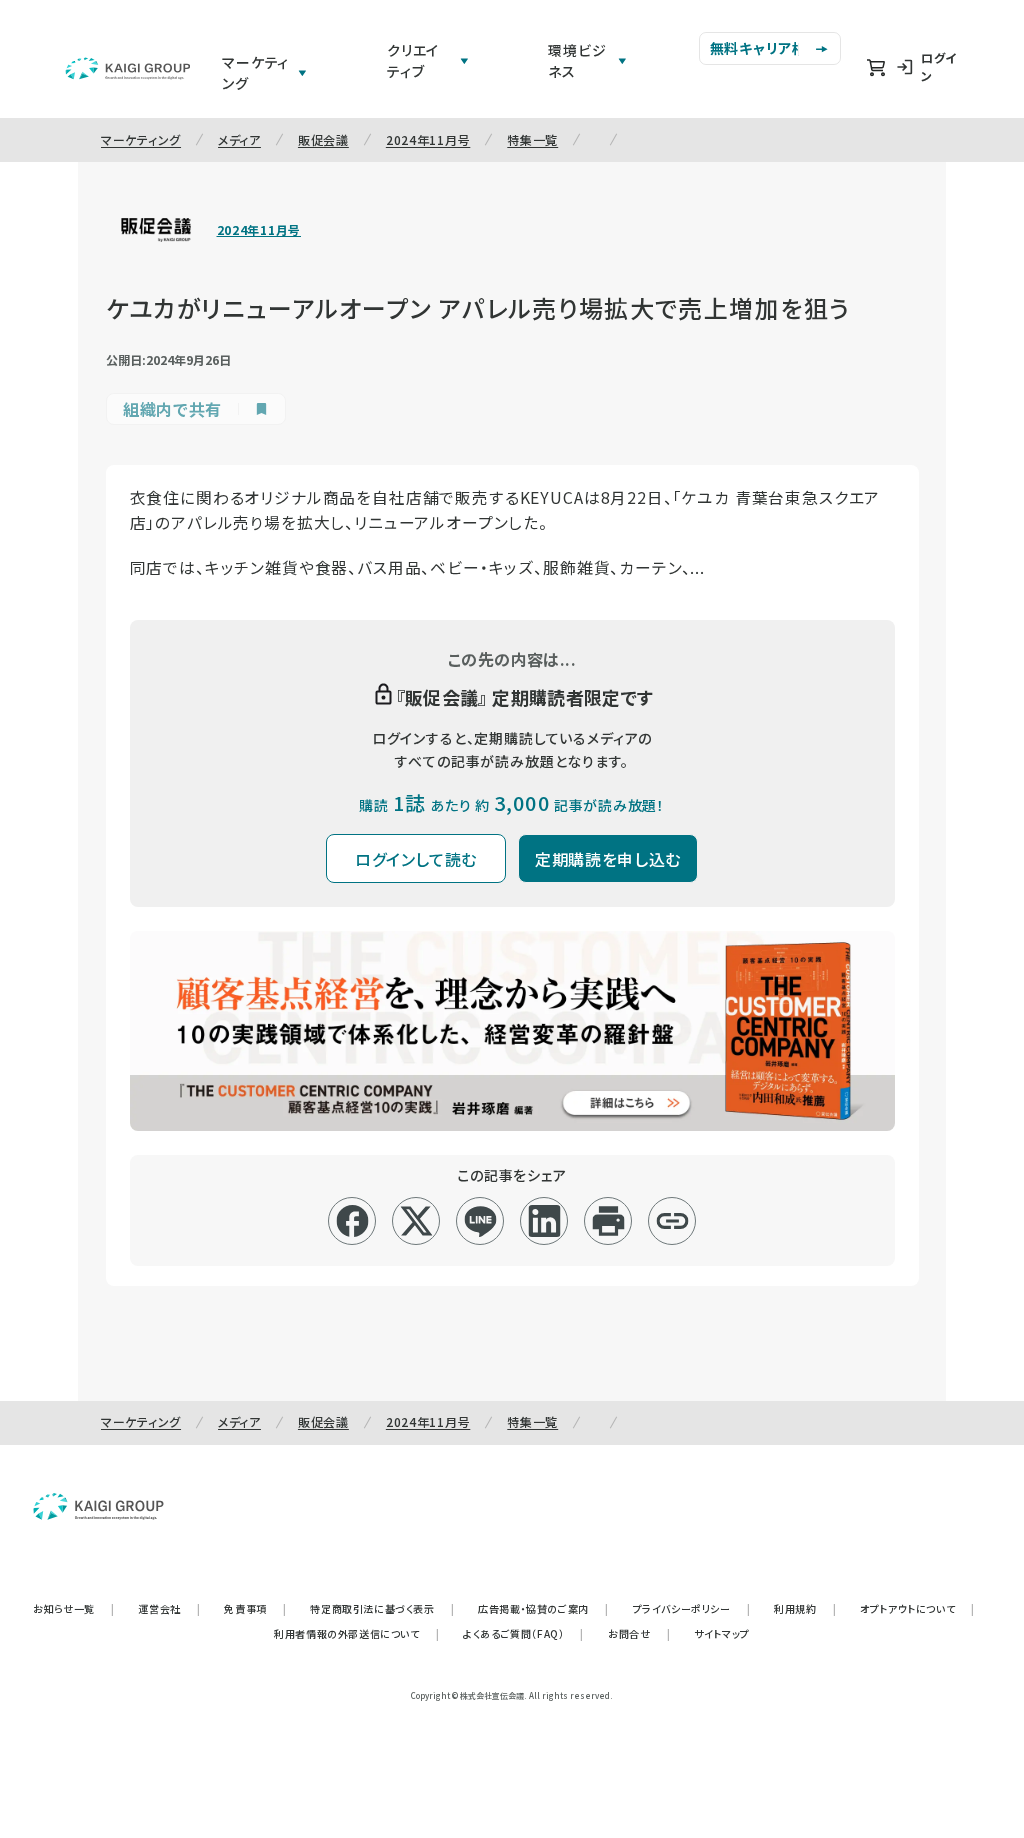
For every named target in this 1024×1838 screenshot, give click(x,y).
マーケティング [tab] (255, 72)
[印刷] (608, 1221)
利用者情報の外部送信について (356, 1633)
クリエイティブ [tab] (413, 60)
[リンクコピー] (672, 1221)
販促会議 (323, 139)
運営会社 (169, 1608)
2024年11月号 (428, 139)
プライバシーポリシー (692, 1608)
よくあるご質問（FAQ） (523, 1633)
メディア (239, 139)
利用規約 (805, 1608)
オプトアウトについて (917, 1608)
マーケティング (141, 139)
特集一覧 (532, 139)
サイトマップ (722, 1633)
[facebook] (352, 1221)
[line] (480, 1221)
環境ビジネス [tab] (577, 60)
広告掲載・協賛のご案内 (543, 1608)
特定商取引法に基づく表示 (382, 1608)
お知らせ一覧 (73, 1608)
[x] (416, 1221)
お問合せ (639, 1633)
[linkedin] (544, 1221)
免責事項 (255, 1608)
